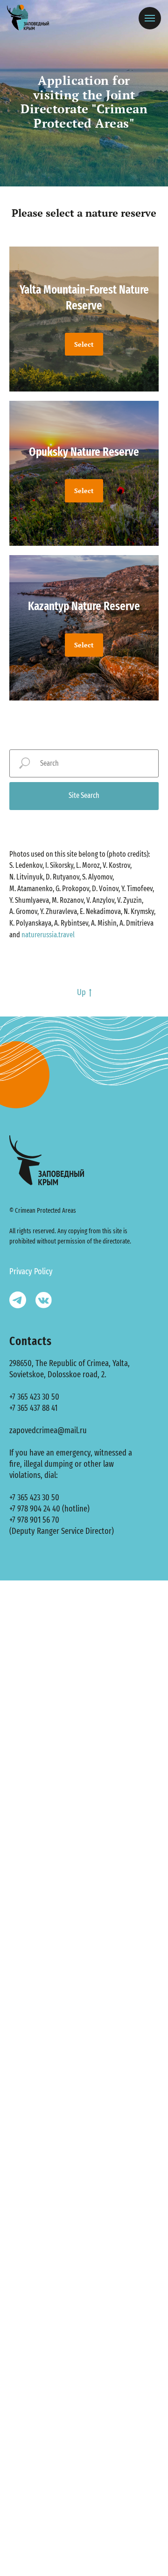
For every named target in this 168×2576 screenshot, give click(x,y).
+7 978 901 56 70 (34, 1520)
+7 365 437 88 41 (33, 1408)
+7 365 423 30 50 (34, 1397)
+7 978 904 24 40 (35, 1509)
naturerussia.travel (48, 935)
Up (81, 992)
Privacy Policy (31, 1271)
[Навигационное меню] (150, 18)
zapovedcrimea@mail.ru (48, 1430)
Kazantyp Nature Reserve (84, 606)
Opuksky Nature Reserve (84, 452)
